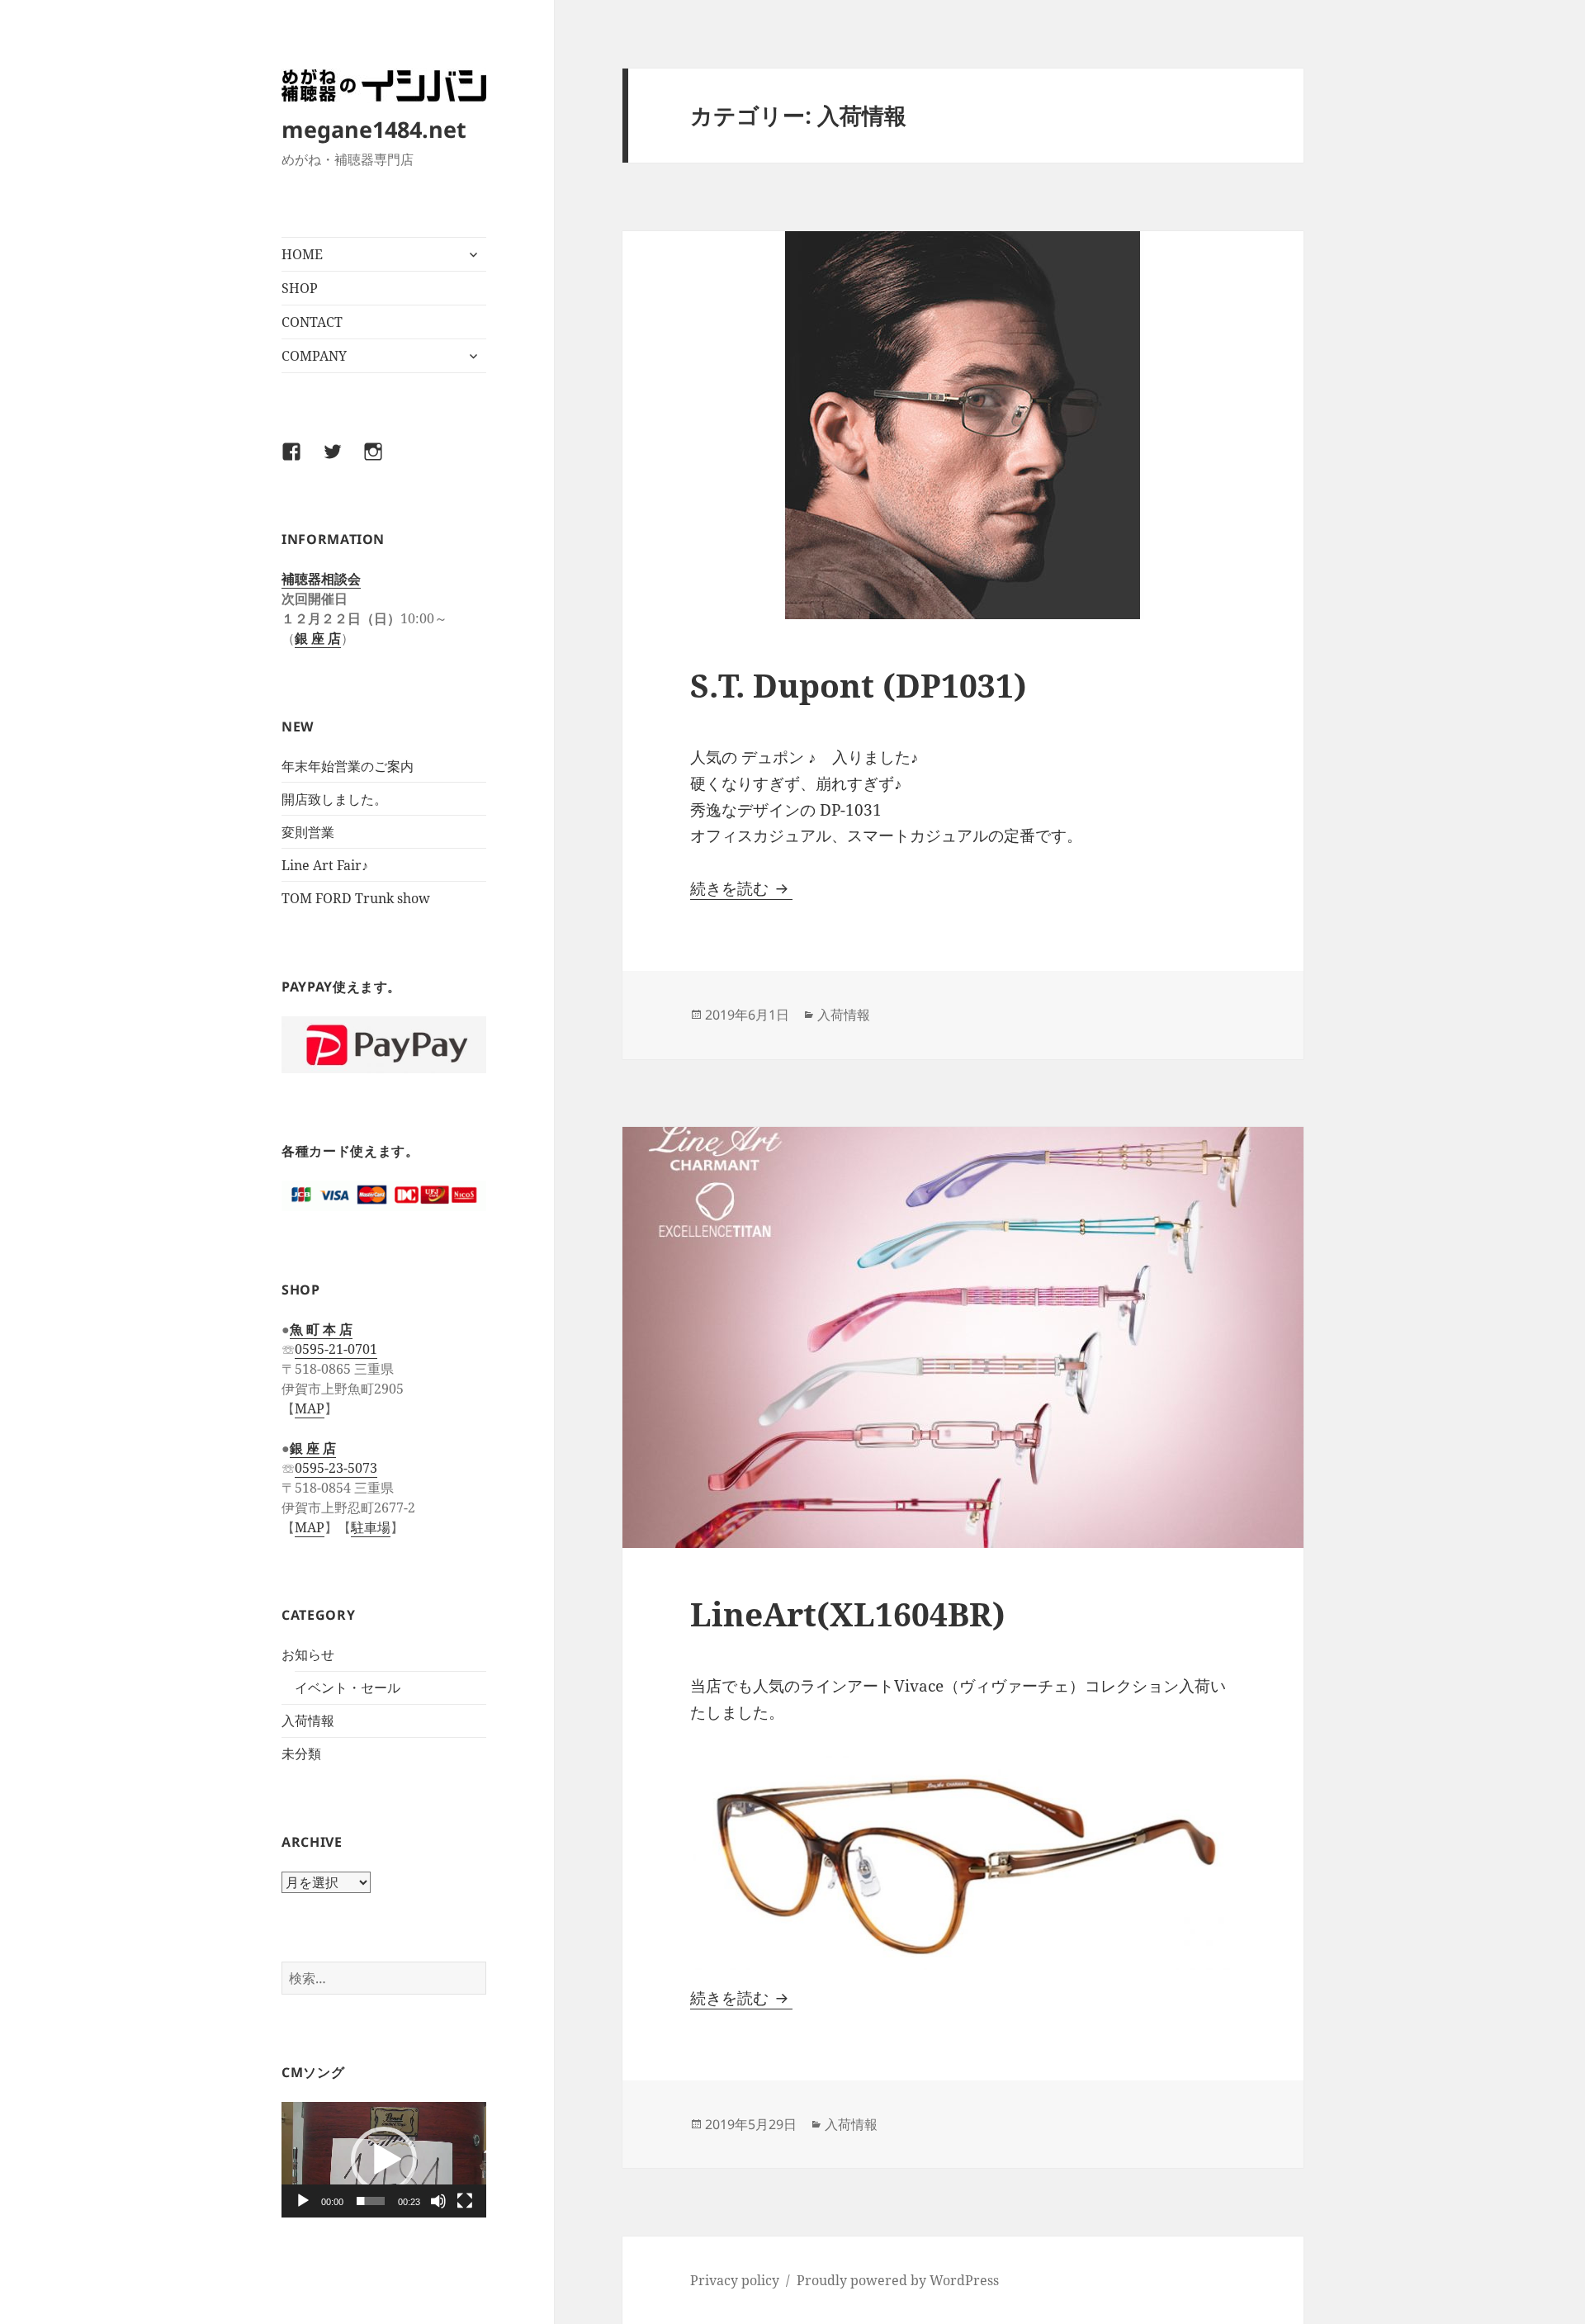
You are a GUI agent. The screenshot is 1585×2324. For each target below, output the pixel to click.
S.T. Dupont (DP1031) (859, 685)
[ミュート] (438, 2201)
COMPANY (314, 356)
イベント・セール (348, 1687)
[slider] (371, 2201)
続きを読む (741, 888)
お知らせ (308, 1654)
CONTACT (312, 322)
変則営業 (308, 832)
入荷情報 (308, 1721)
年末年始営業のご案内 (348, 766)
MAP (310, 1408)
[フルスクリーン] (465, 2201)
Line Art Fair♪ (325, 865)
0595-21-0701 (336, 1349)
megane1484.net (374, 129)
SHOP (300, 288)
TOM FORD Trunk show (356, 898)
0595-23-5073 (336, 1468)
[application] (384, 2159)
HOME (302, 254)
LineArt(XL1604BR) (848, 1614)
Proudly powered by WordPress (898, 2280)
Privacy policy (735, 2280)
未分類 (301, 1754)
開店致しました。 (334, 799)
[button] (384, 2160)
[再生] (303, 2201)
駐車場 (371, 1527)
